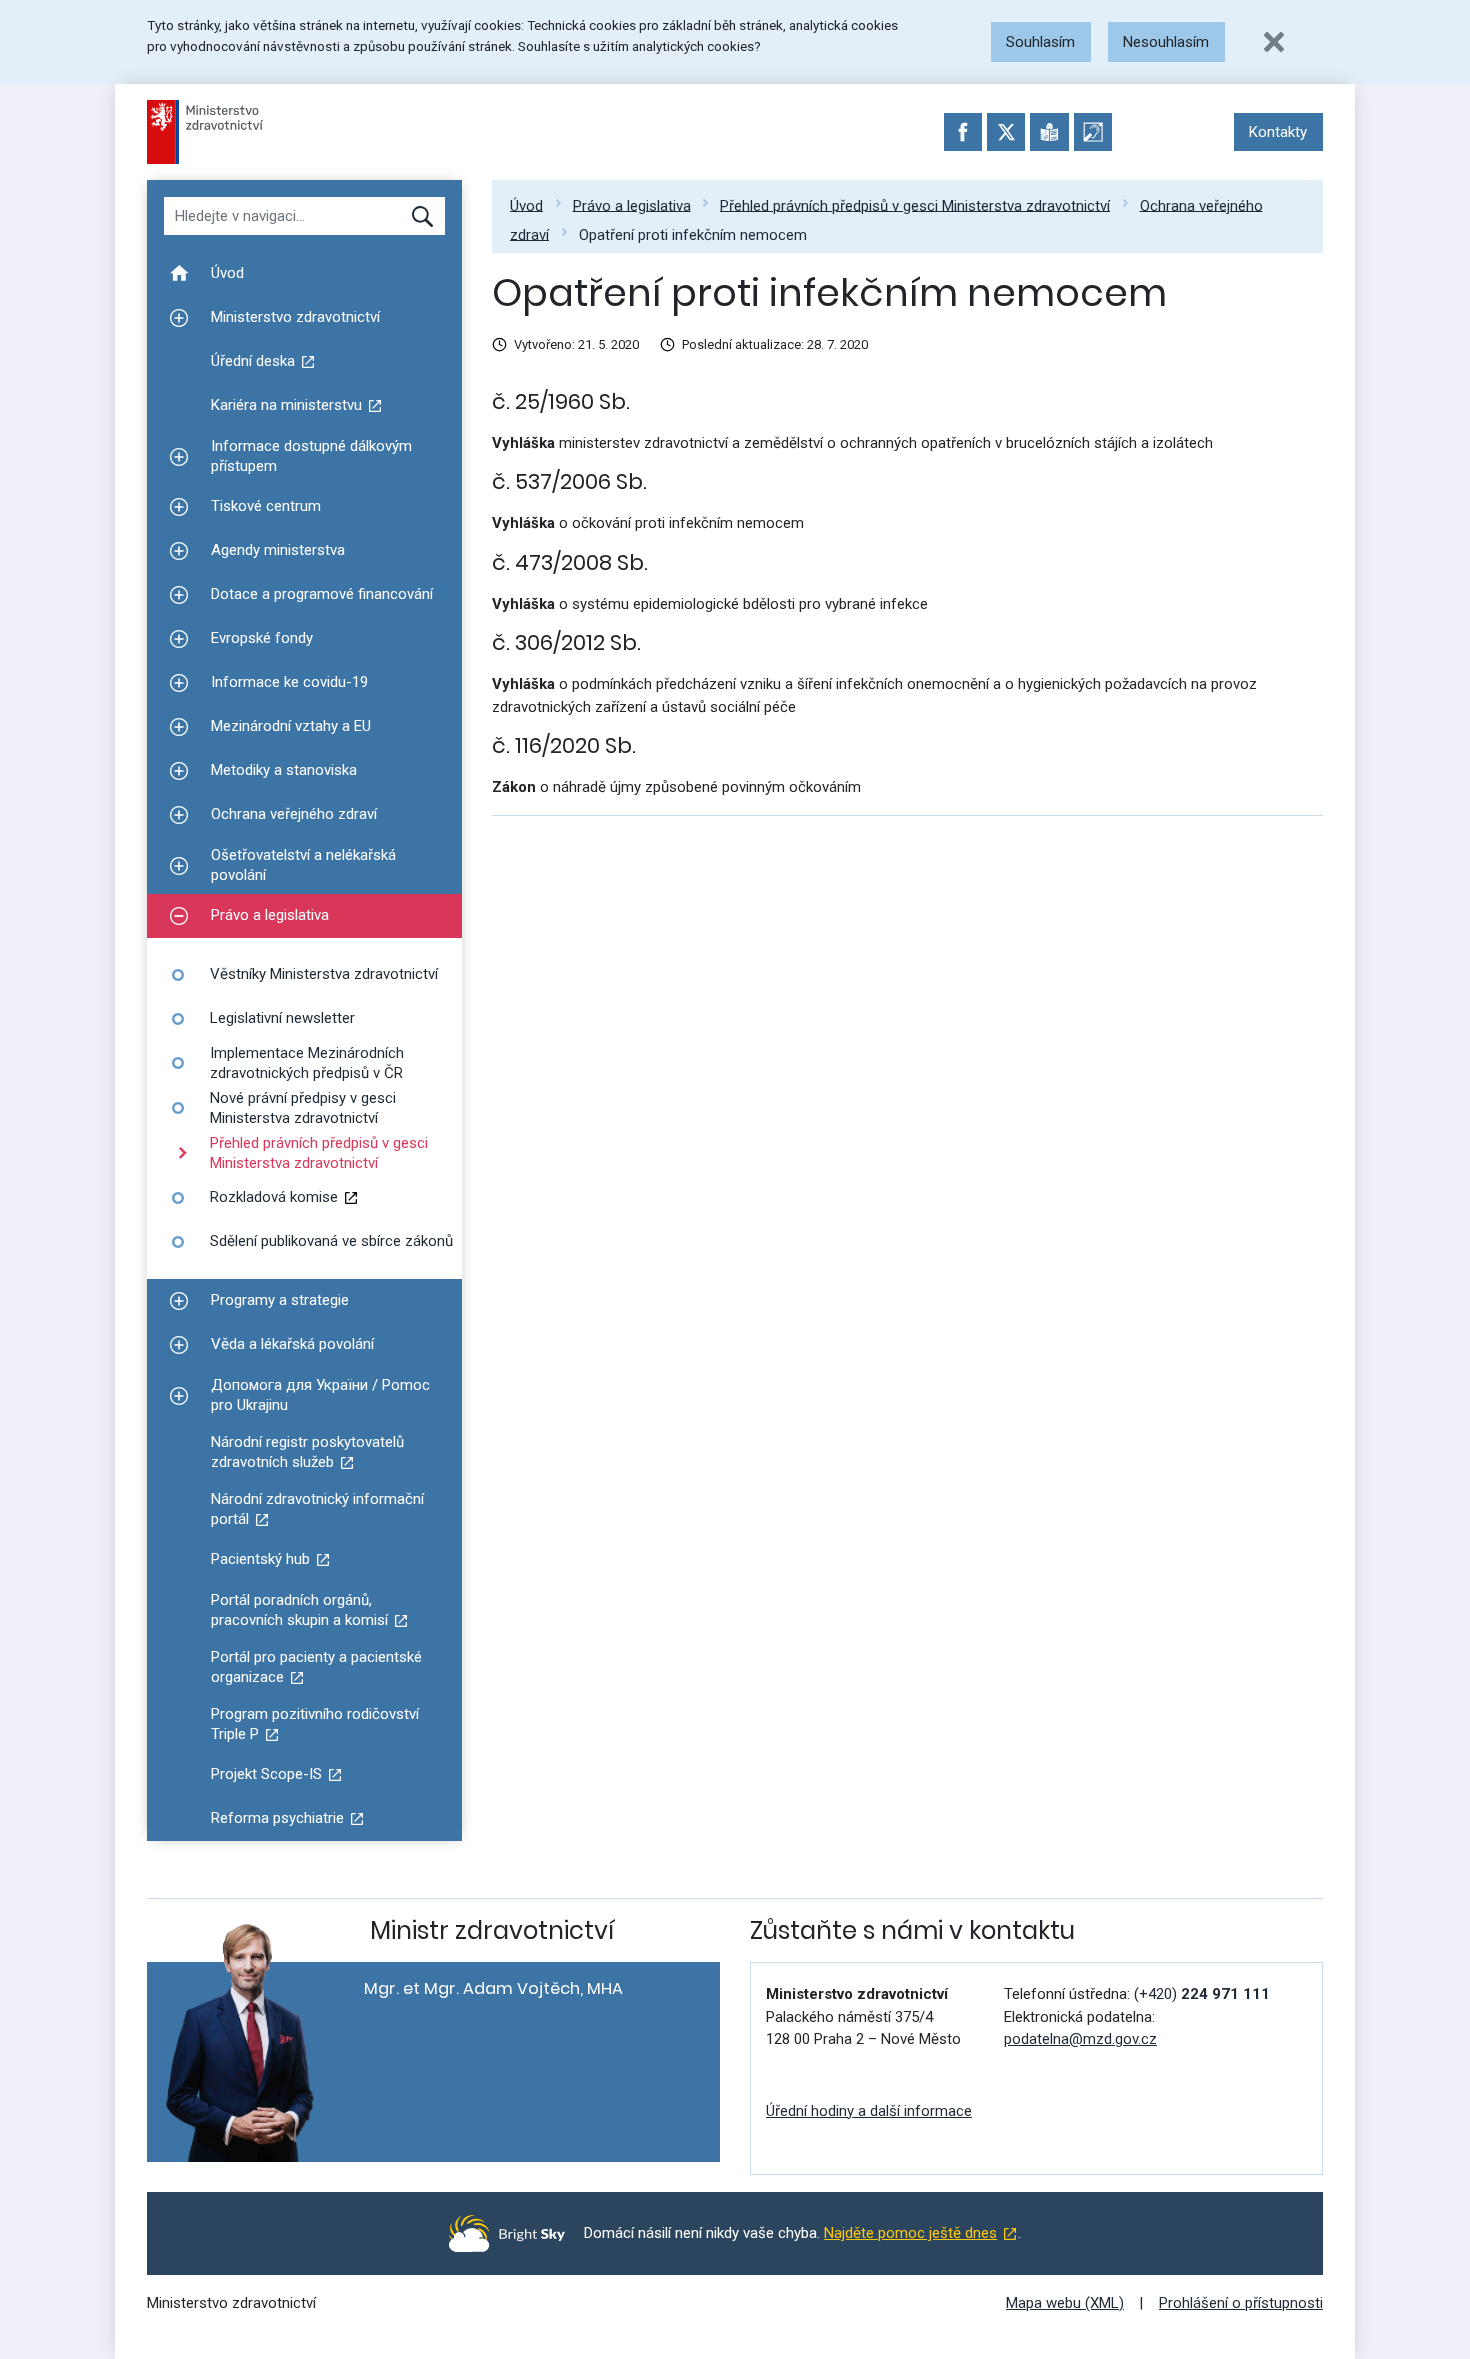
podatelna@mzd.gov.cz (1080, 2039)
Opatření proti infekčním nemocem (693, 234)
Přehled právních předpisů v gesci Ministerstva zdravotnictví (915, 205)
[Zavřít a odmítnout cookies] (1274, 42)
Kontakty (1278, 132)
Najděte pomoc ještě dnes (910, 2233)
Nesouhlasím (1166, 42)
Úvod (526, 205)
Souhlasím (1040, 42)
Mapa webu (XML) (1065, 2303)
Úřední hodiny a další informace (869, 2111)
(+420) (1202, 1994)
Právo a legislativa (632, 205)
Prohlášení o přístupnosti (1241, 2303)
